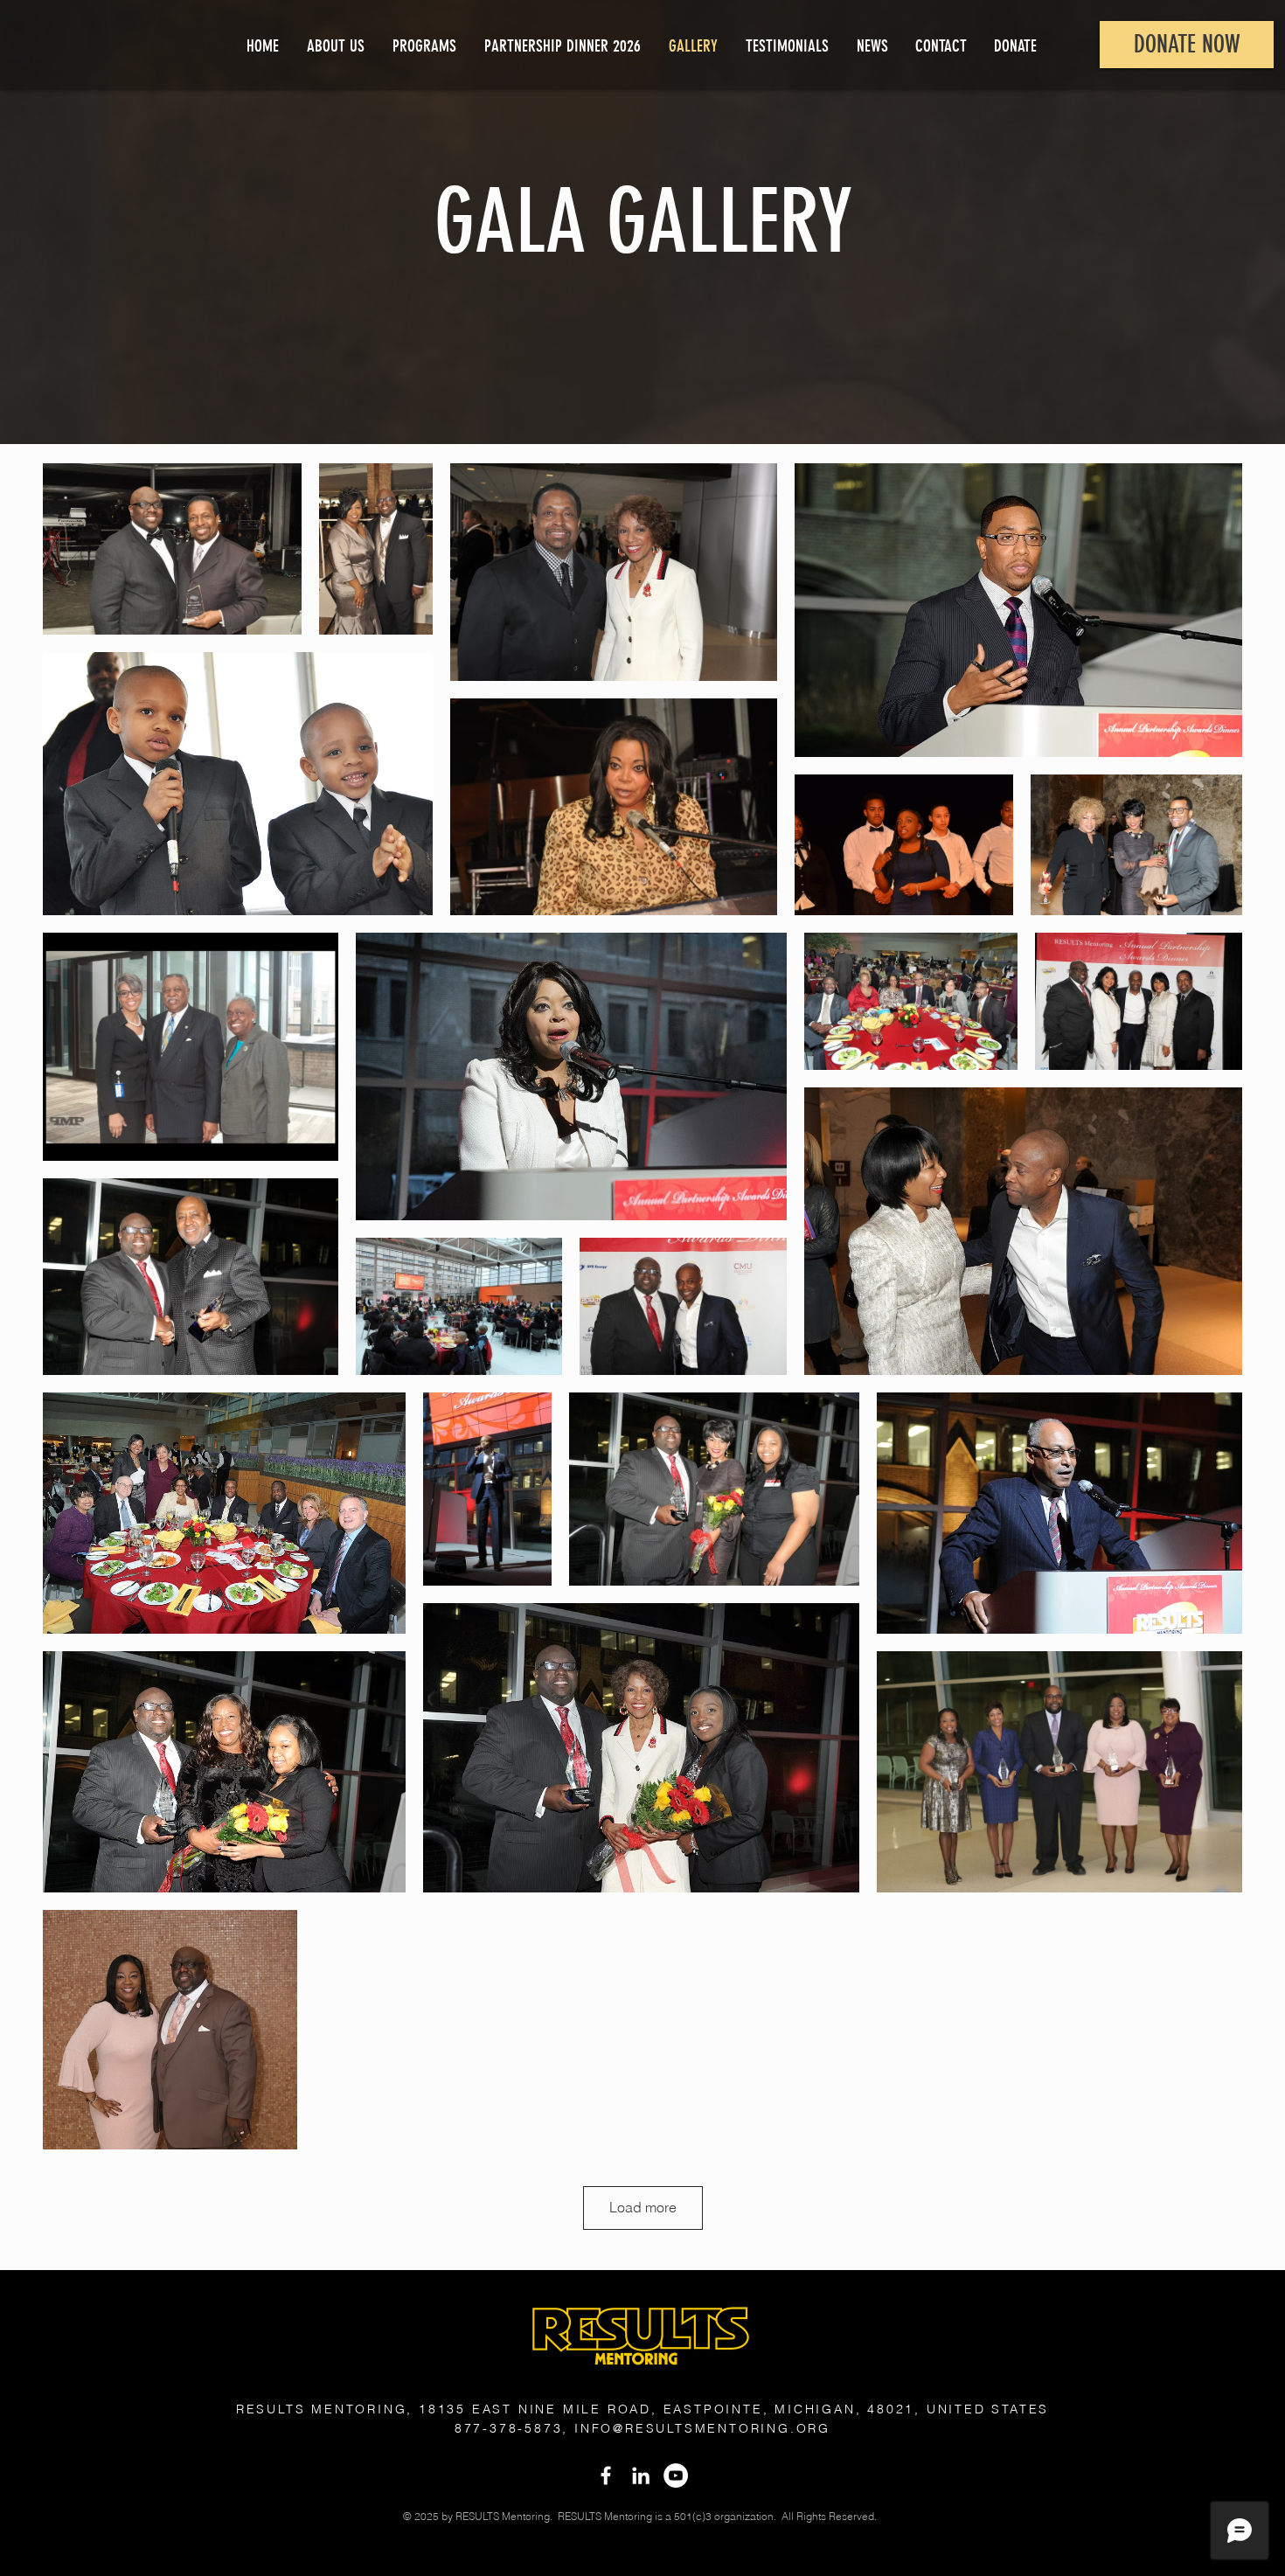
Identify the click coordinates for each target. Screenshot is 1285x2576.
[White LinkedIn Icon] (641, 2475)
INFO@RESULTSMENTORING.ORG (702, 2428)
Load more (643, 2207)
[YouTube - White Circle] (676, 2475)
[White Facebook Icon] (606, 2475)
